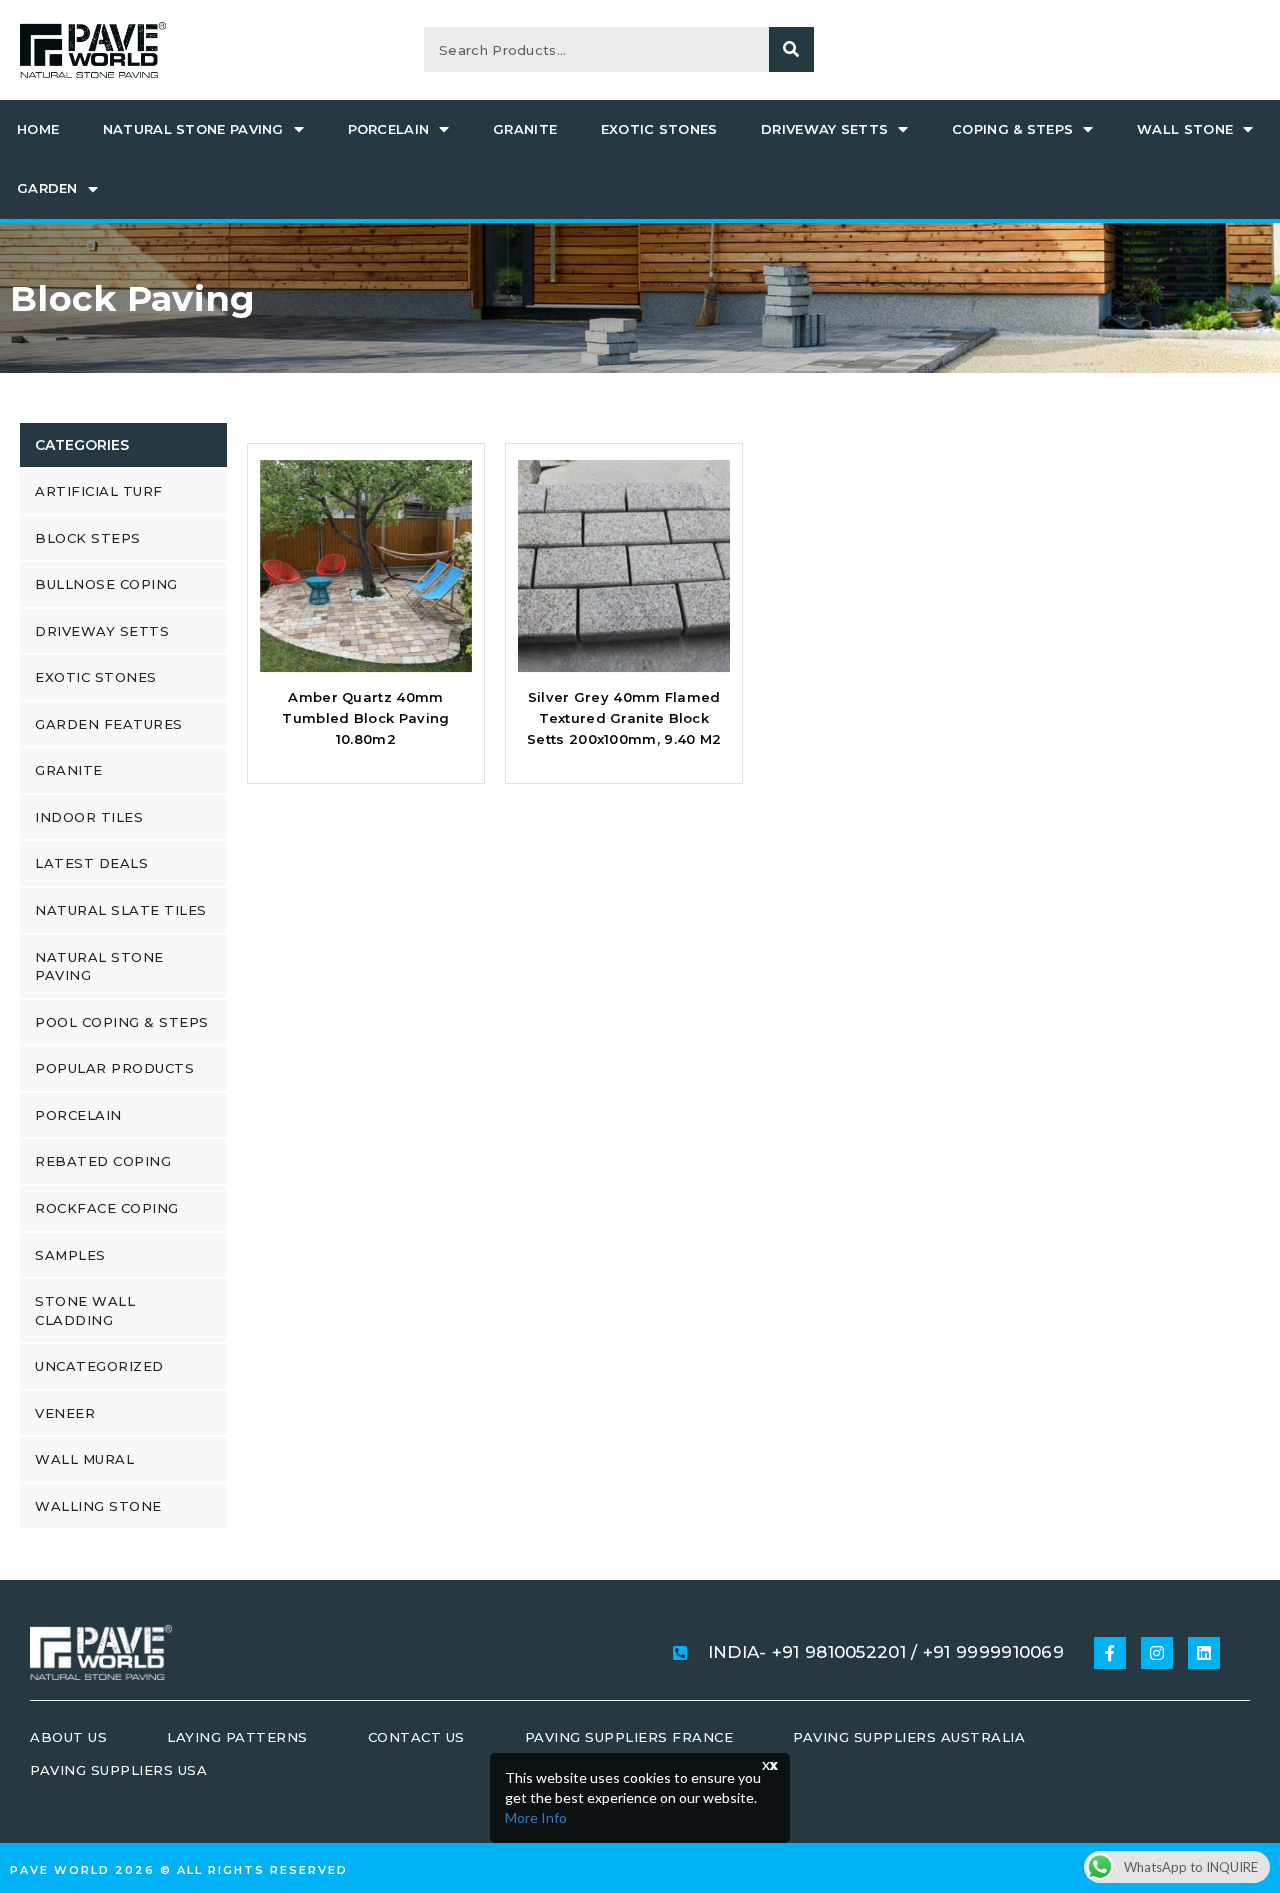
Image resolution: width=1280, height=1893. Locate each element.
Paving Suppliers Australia (909, 1737)
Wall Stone (1185, 129)
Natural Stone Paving (193, 129)
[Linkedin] (1204, 1653)
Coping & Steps (1012, 129)
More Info (536, 1817)
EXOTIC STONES (659, 129)
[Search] (791, 49)
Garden (47, 188)
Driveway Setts (824, 129)
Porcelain (389, 129)
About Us (68, 1737)
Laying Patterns (237, 1737)
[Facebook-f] (1110, 1653)
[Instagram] (1157, 1653)
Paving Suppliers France (629, 1737)
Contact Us (416, 1737)
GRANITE (525, 129)
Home (38, 129)
